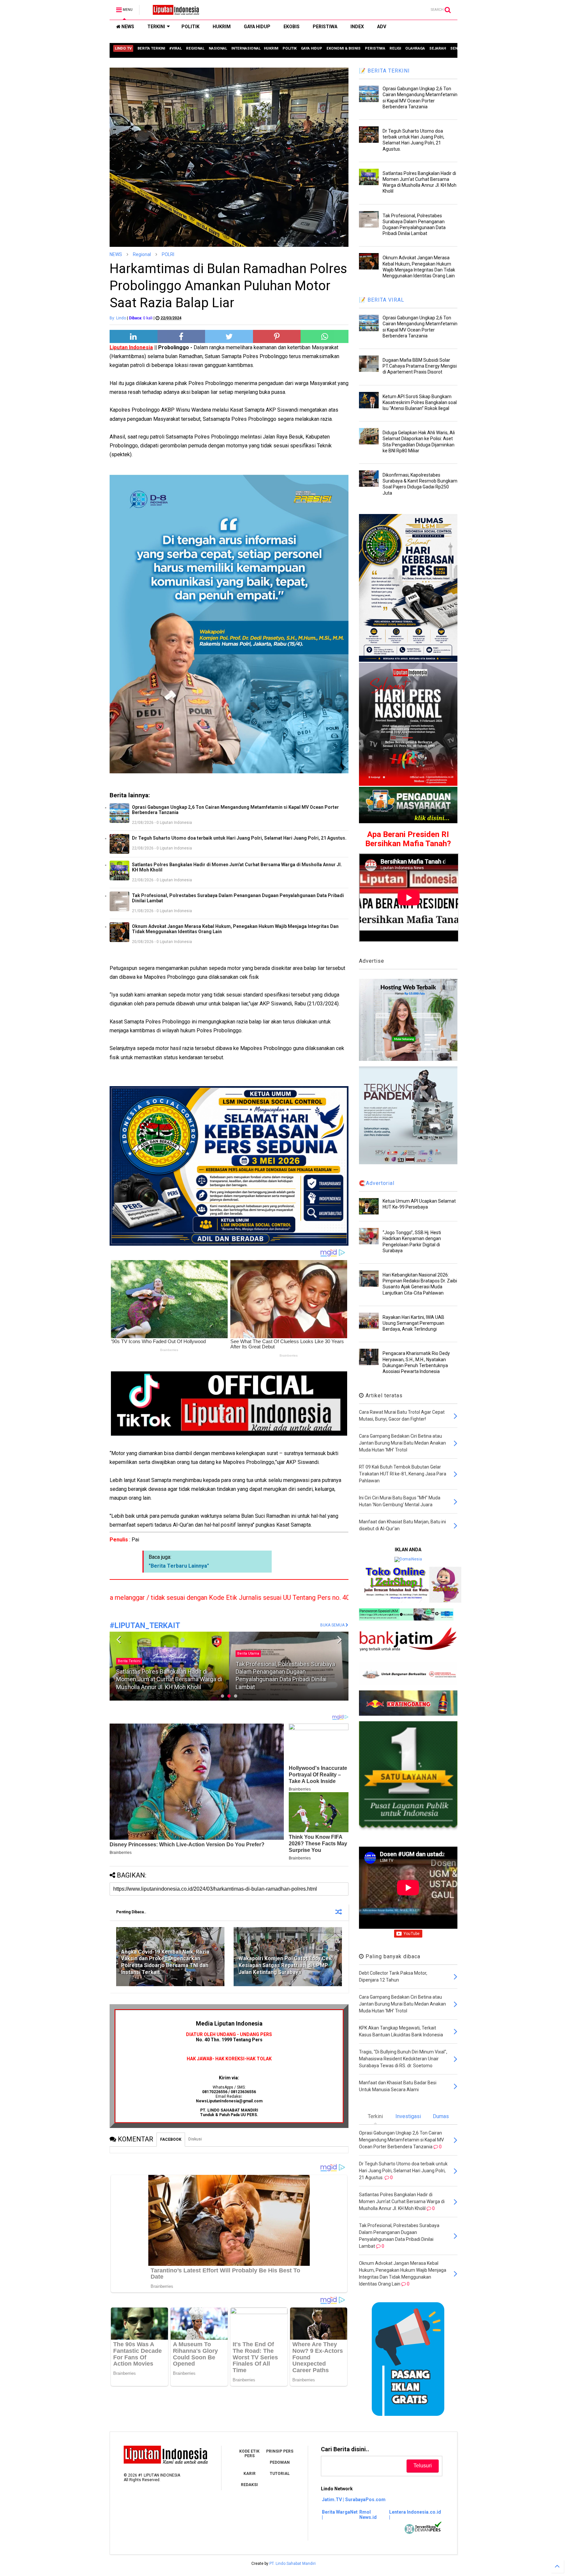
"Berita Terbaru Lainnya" (179, 1566)
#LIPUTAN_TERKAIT (145, 1626)
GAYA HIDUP (257, 27)
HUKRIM (222, 27)
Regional (142, 254)
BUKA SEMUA (333, 1625)
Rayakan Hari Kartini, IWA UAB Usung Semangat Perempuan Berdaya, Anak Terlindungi (413, 1323)
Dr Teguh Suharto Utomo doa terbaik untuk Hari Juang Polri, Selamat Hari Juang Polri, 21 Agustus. (239, 838)
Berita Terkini (129, 1653)
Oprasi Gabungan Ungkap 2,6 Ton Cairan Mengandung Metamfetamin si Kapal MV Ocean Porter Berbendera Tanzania (235, 810)
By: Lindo (118, 318)
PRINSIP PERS (280, 2451)
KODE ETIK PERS (249, 2454)
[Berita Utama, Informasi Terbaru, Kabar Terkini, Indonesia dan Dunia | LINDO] (174, 12)
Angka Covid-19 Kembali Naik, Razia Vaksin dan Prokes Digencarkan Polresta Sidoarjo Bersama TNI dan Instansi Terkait (165, 1962)
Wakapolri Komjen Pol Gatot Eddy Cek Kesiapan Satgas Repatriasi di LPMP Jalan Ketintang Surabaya (285, 1965)
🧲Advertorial (377, 1183)
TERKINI (156, 27)
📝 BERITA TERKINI (384, 71)
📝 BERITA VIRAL (382, 300)
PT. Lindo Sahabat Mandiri (293, 2564)
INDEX (357, 27)
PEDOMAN (280, 2462)
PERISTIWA (325, 27)
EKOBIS (292, 27)
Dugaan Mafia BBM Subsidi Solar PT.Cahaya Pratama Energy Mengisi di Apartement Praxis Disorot (420, 366)
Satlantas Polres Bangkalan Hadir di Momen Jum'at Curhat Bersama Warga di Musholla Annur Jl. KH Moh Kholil (237, 867)
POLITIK (190, 27)
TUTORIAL (280, 2474)
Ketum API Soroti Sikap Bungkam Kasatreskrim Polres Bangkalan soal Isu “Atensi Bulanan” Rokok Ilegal (420, 402)
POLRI (168, 254)
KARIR (250, 2474)
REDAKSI (249, 2485)
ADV (382, 27)
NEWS (127, 27)
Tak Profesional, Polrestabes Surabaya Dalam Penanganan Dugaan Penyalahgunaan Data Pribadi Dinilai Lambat (238, 898)
